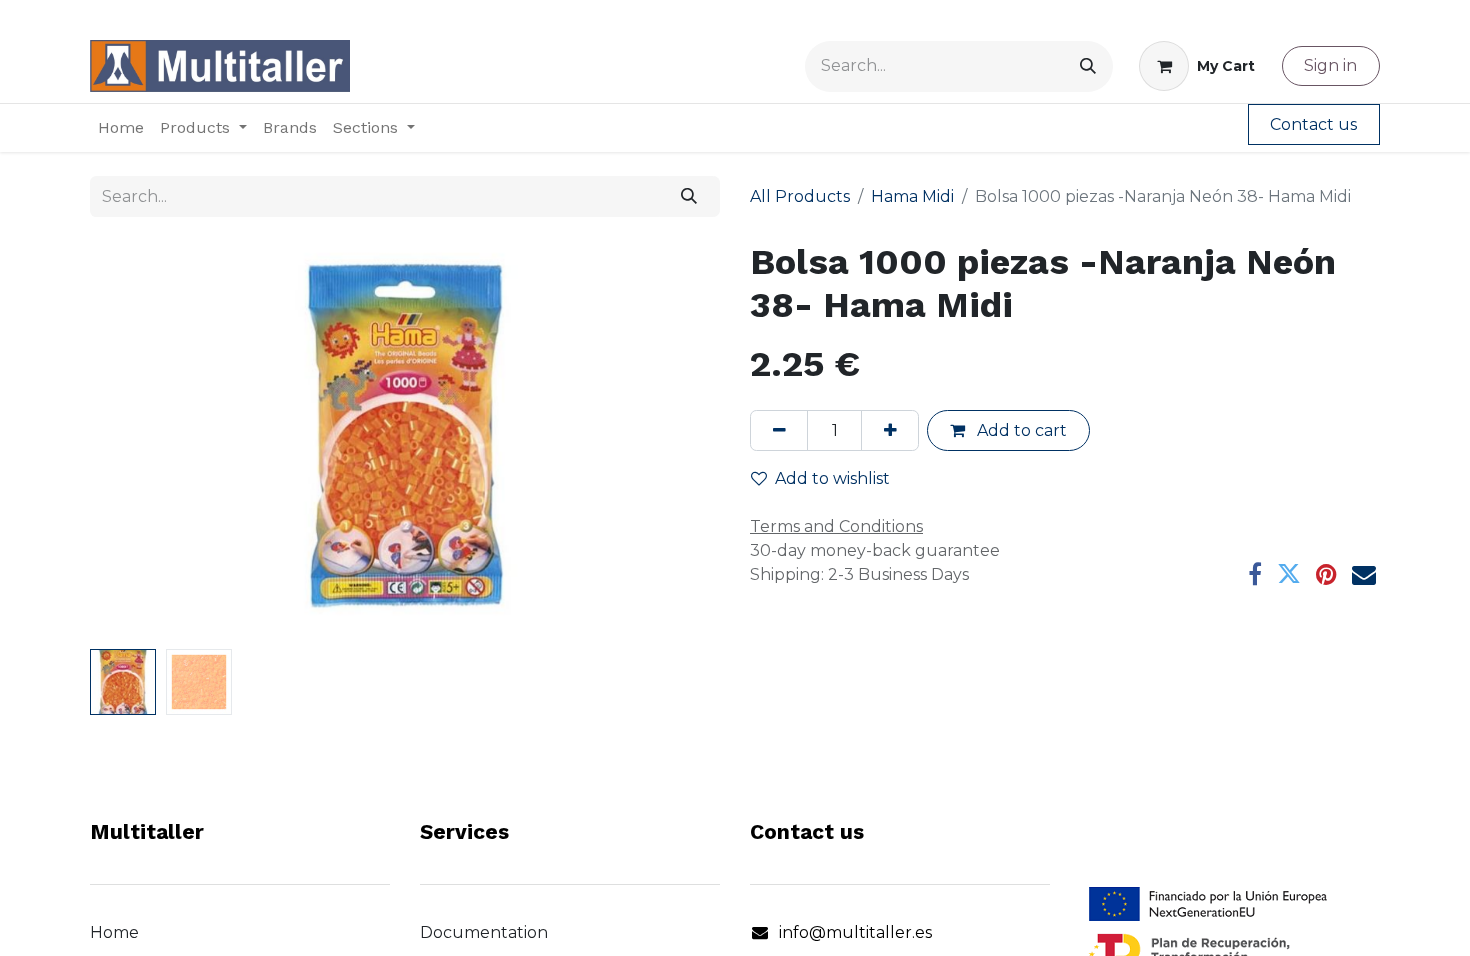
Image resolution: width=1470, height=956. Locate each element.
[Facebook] (1255, 574)
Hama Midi (912, 196)
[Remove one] (779, 430)
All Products (800, 196)
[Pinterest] (1326, 574)
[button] (137, 441)
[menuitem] (121, 128)
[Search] (1088, 66)
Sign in (1330, 65)
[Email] (1364, 574)
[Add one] (890, 430)
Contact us (1313, 124)
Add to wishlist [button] (832, 478)
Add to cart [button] (1020, 430)
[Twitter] (1289, 574)
